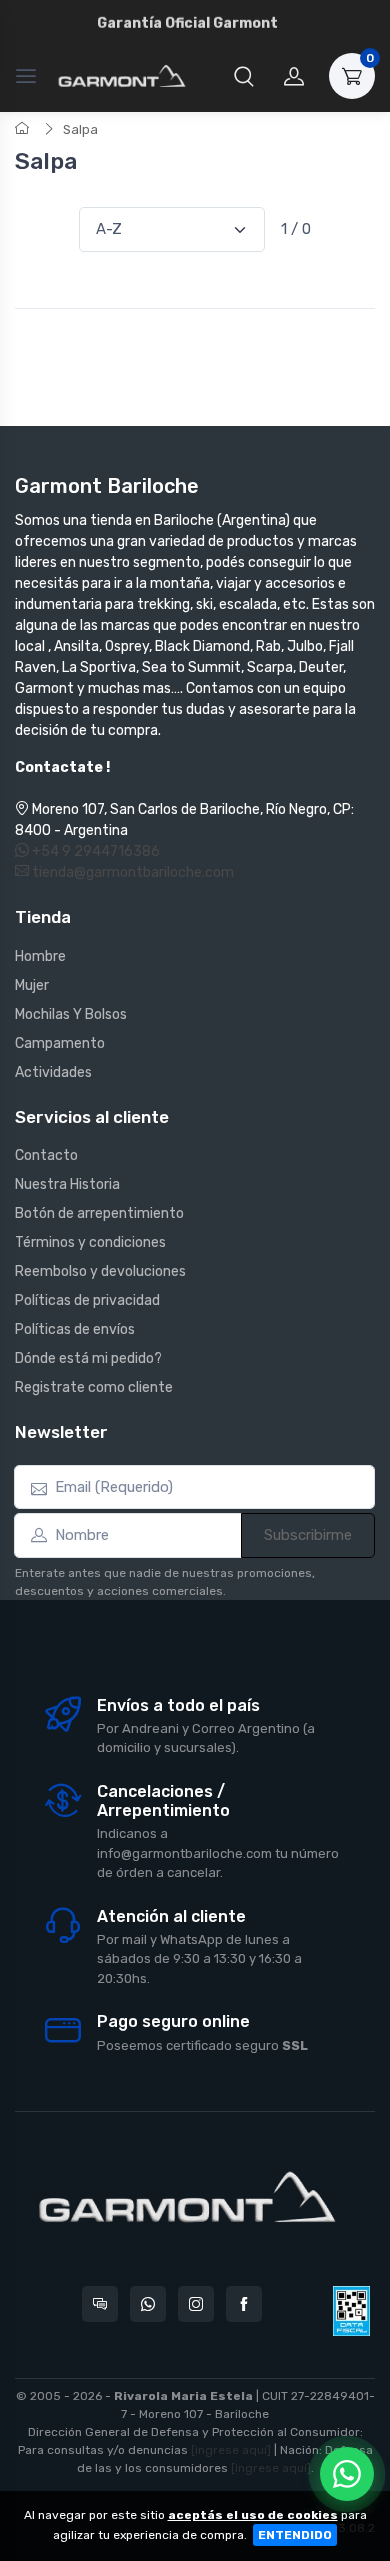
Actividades (53, 1072)
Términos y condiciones (90, 1242)
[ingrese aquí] (231, 2450)
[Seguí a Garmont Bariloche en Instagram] (196, 2304)
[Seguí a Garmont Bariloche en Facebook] (244, 2304)
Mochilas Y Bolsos (71, 1014)
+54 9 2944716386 (94, 851)
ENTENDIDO (295, 2535)
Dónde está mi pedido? (88, 1358)
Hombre (40, 956)
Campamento (60, 1043)
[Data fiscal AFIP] (351, 2311)
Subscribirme (308, 1535)
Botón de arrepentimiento (99, 1213)
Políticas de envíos (75, 1329)
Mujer (32, 985)
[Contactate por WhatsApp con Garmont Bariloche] (148, 2304)
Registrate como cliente (94, 1387)
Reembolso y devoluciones (100, 1271)
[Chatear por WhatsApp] (347, 2474)
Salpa (80, 129)
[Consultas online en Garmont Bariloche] (100, 2304)
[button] (244, 76)
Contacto (46, 1155)
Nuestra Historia (67, 1184)
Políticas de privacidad (87, 1300)
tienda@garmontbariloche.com (131, 872)
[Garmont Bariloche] (122, 75)
